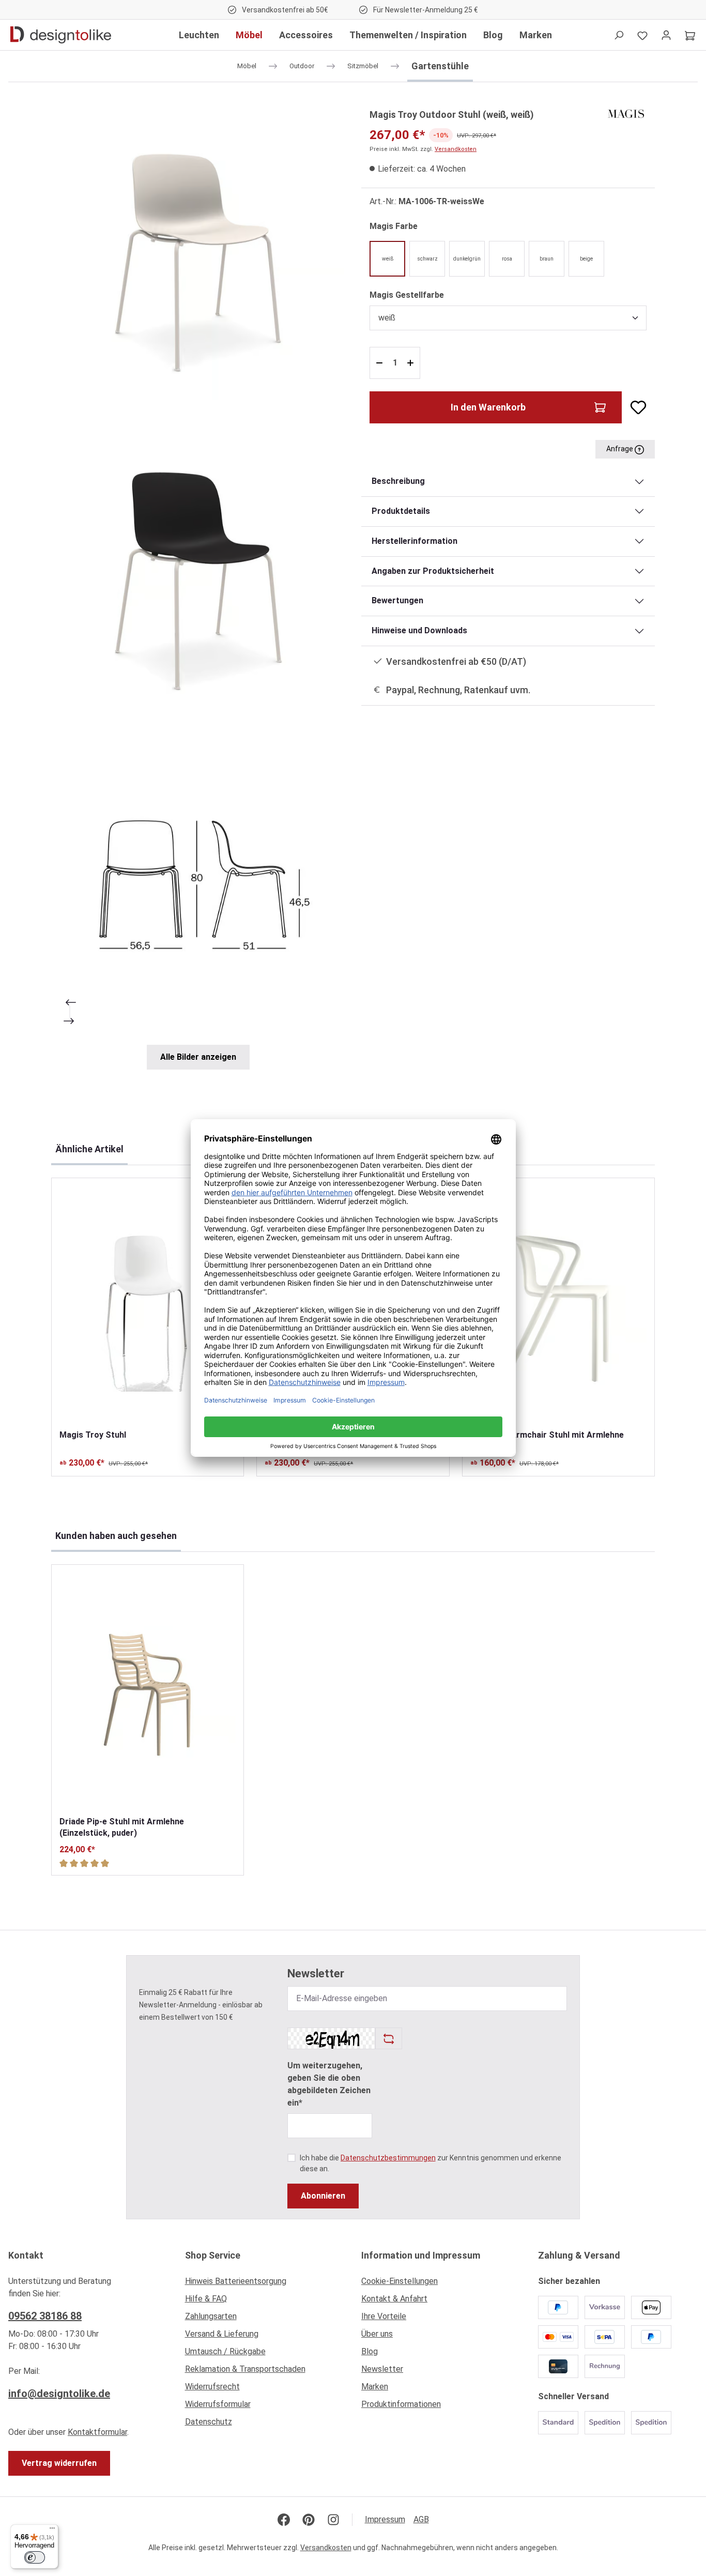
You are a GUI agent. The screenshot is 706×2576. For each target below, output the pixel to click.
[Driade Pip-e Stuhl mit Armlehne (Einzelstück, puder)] (148, 1690)
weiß (388, 259)
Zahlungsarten (211, 2316)
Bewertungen (397, 600)
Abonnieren (323, 2196)
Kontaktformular (97, 2432)
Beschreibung (398, 481)
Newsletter (382, 2369)
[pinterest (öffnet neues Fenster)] (309, 2520)
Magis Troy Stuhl (93, 1435)
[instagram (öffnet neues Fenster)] (333, 2520)
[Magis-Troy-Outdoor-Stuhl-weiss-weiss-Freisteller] (198, 254)
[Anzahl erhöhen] (412, 363)
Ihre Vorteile (384, 2316)
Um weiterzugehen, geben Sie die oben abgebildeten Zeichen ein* (329, 2084)
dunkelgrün (467, 259)
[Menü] (52, 2531)
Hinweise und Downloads (419, 630)
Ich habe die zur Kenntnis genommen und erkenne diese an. (431, 2163)
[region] (198, 588)
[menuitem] (265, 2284)
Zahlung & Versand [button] (579, 2255)
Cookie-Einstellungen (400, 2281)
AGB (421, 2519)
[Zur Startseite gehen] (61, 35)
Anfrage (620, 449)
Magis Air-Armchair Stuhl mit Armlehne (547, 1435)
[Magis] (626, 113)
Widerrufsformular (218, 2404)
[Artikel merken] (634, 407)
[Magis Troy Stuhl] (148, 1304)
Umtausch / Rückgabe (225, 2351)
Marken (375, 2387)
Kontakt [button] (26, 2255)
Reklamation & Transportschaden (245, 2369)
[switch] (35, 2557)
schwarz (427, 259)
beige (586, 259)
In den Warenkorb (488, 407)
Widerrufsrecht (212, 2387)
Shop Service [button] (213, 2255)
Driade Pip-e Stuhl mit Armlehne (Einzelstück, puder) (122, 1827)
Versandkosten (456, 149)
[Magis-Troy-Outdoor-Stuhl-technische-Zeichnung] (198, 890)
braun (547, 259)
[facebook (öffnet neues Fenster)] (284, 2520)
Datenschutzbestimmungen (388, 2158)
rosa (507, 259)
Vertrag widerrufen (59, 2463)
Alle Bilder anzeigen (198, 1057)
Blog (370, 2351)
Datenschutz (209, 2422)
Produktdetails (401, 511)
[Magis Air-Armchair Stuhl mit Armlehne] (558, 1304)
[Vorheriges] (70, 1002)
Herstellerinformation (415, 541)
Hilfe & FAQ (206, 2299)
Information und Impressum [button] (421, 2255)
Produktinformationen (401, 2404)
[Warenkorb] (690, 35)
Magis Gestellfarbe (407, 295)
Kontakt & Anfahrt (394, 2299)
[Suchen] (619, 35)
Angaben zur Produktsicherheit (433, 571)
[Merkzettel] (642, 35)
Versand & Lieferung (222, 2334)
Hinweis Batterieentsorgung (236, 2281)
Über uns (377, 2334)
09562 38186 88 (45, 2316)
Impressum (385, 2519)
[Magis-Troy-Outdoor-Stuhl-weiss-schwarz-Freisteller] (198, 571)
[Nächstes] (70, 1021)
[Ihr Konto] (666, 35)
